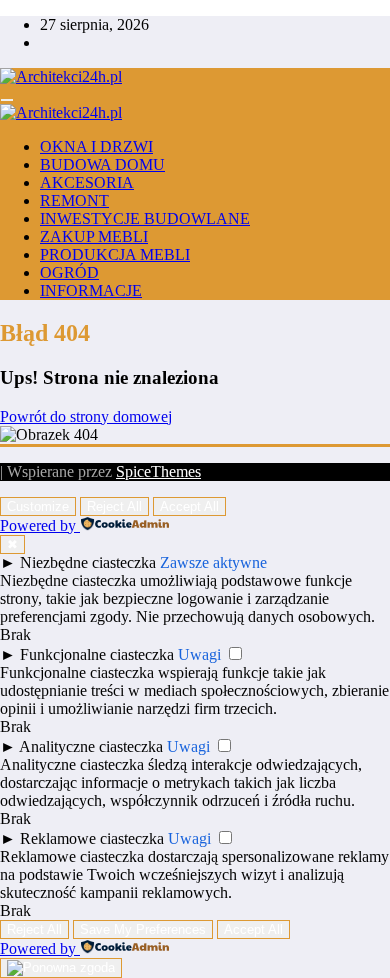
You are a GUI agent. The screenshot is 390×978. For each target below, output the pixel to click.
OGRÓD (69, 272)
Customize (38, 506)
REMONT (74, 200)
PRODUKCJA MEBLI (115, 254)
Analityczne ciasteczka (91, 746)
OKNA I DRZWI (96, 146)
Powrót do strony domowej (86, 416)
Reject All (114, 506)
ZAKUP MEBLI (94, 236)
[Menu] (7, 100)
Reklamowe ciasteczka (92, 838)
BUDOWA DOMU (102, 164)
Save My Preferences (143, 929)
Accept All (189, 506)
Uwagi (199, 654)
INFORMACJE (91, 290)
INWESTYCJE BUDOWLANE (145, 218)
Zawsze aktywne (213, 562)
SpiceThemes (158, 471)
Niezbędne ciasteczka (88, 562)
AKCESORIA (87, 182)
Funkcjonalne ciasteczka (97, 654)
